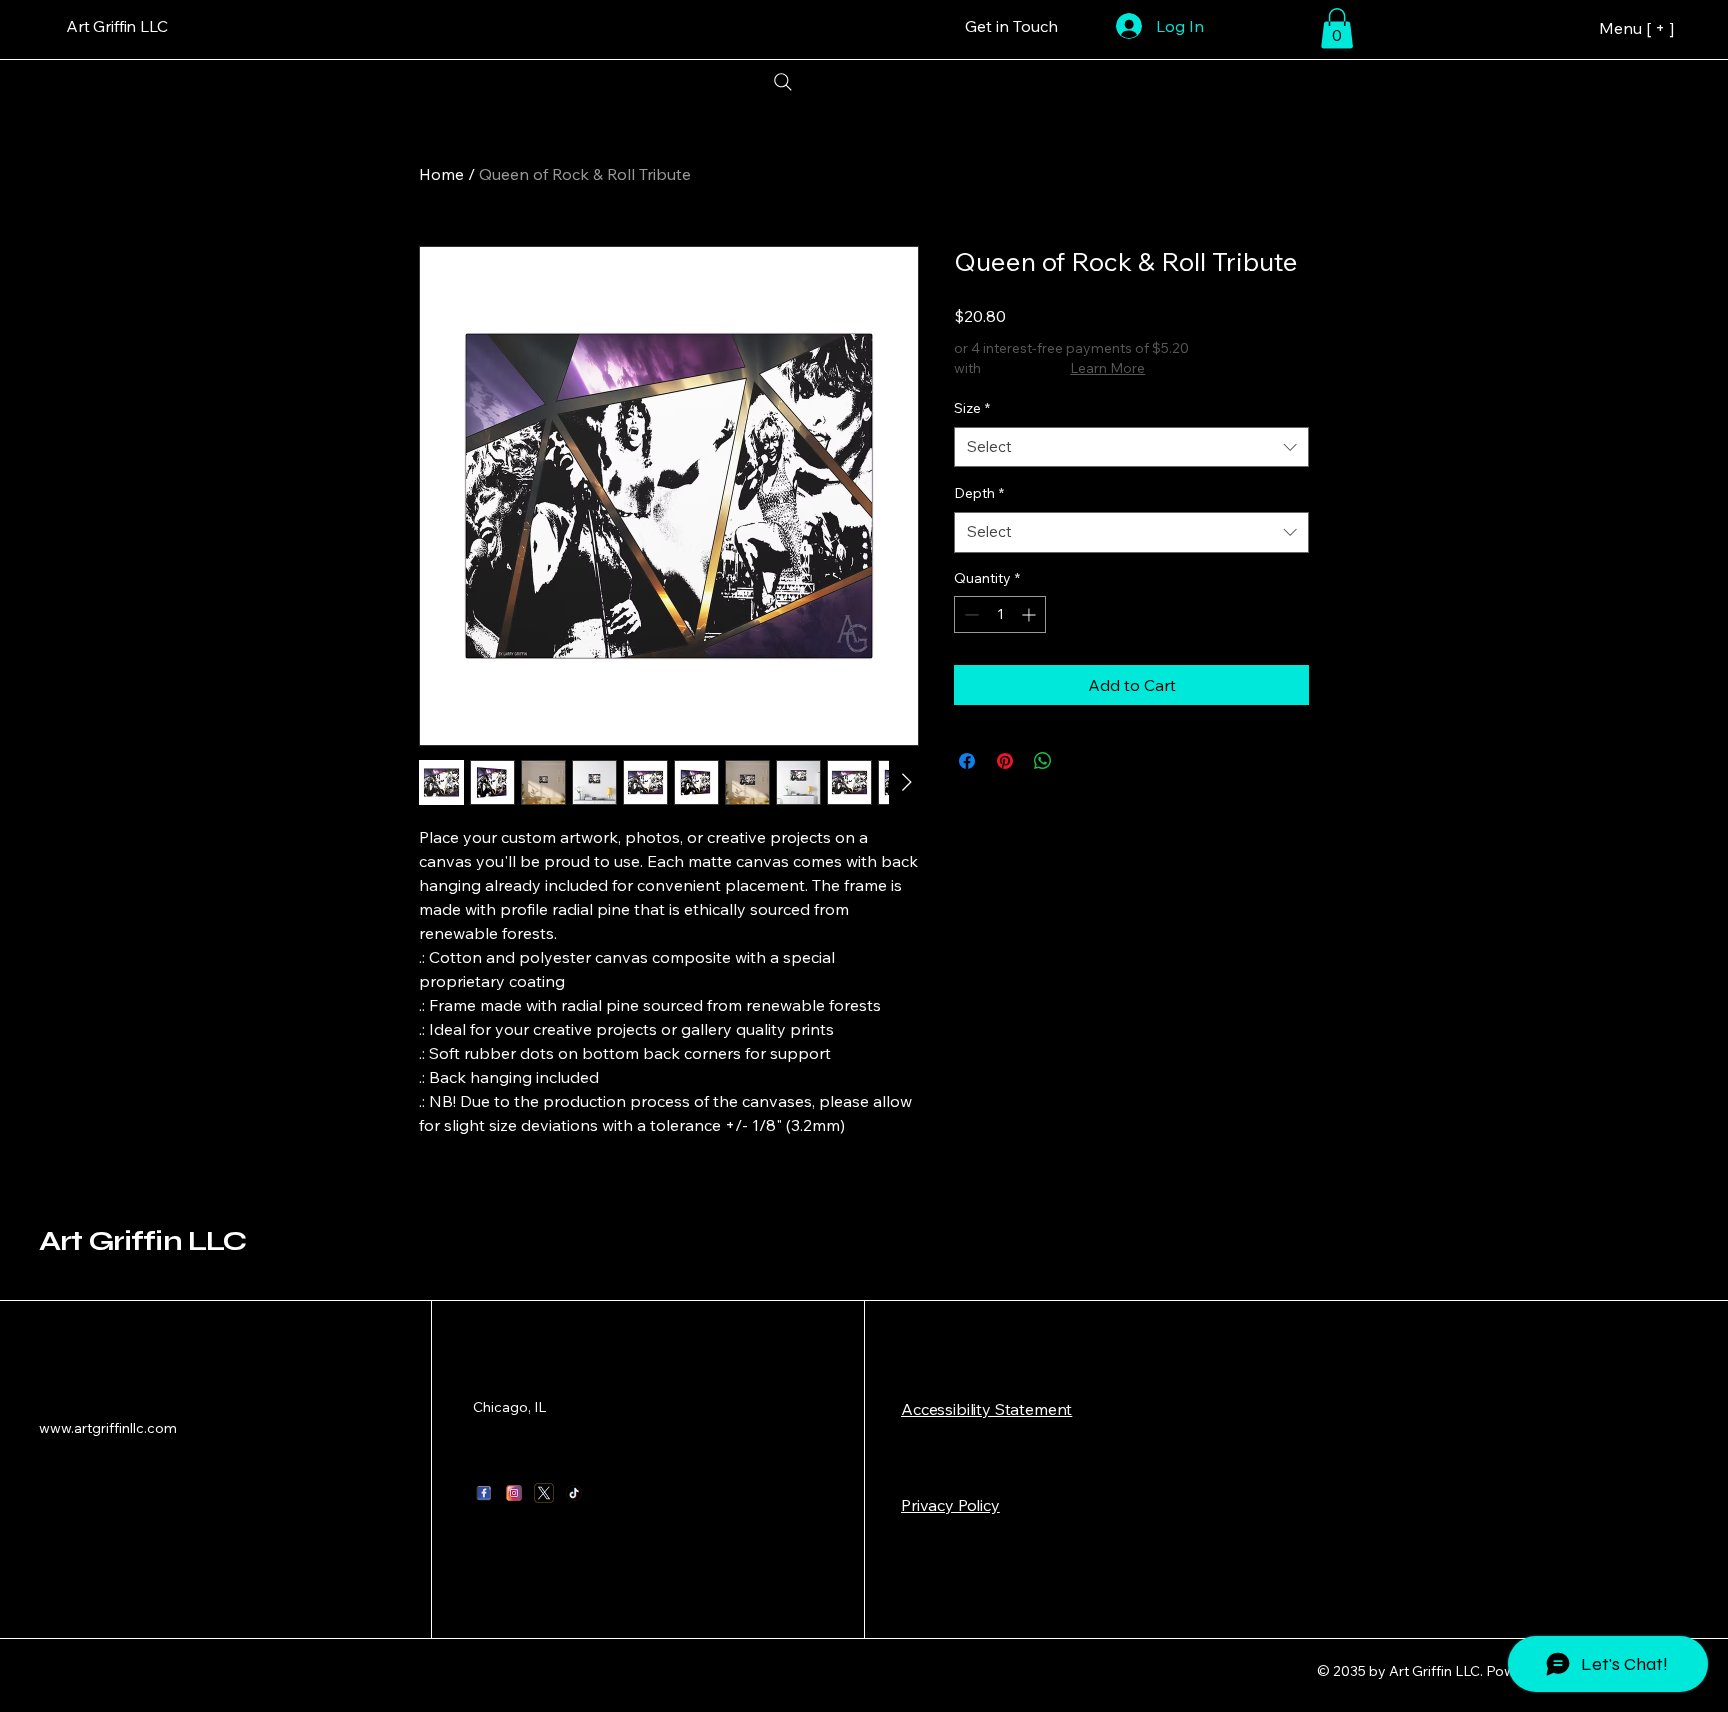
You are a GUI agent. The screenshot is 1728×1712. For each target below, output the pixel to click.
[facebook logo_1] (484, 1493)
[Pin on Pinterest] (1005, 761)
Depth (979, 493)
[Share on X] (1081, 761)
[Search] (782, 82)
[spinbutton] (1000, 614)
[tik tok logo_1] (574, 1493)
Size (972, 408)
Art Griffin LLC (142, 1241)
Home (441, 174)
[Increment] (1030, 614)
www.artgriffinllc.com (108, 1428)
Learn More (1107, 368)
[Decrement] (969, 614)
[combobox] (1131, 447)
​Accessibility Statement (986, 1409)
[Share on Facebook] (967, 761)
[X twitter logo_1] (544, 1493)
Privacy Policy (950, 1505)
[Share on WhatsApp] (1043, 761)
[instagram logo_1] (514, 1493)
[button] (1337, 28)
